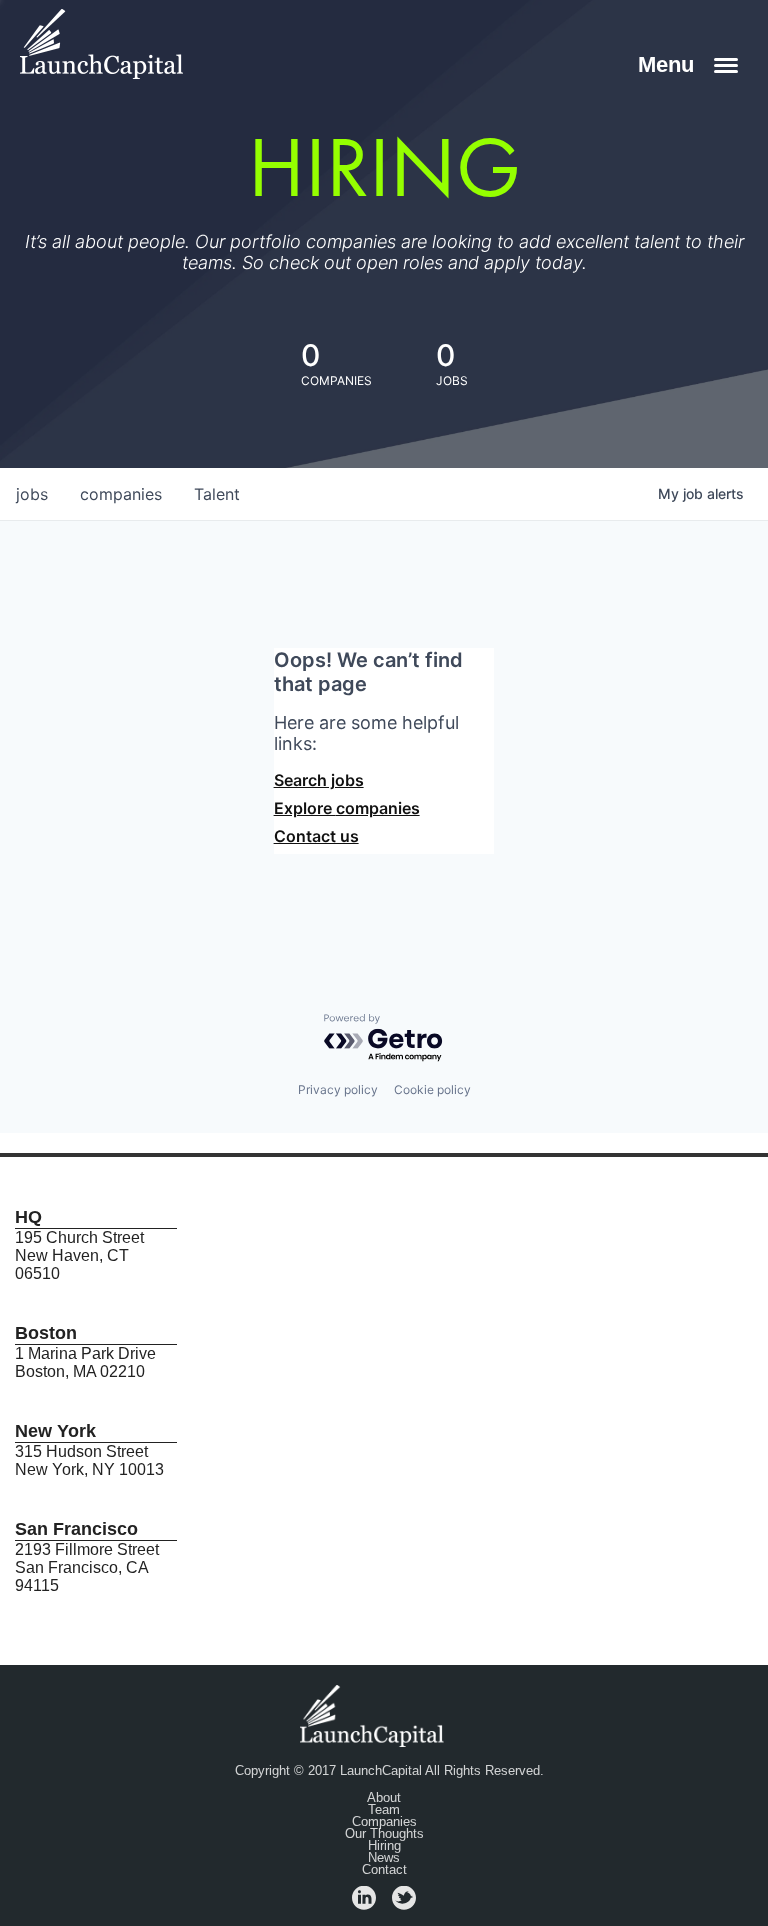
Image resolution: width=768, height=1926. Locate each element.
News (384, 1858)
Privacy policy (338, 1089)
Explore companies (347, 808)
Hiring (384, 1846)
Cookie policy (432, 1089)
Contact (384, 1870)
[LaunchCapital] (374, 1714)
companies (121, 494)
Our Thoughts (384, 1834)
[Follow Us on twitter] (404, 1904)
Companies (384, 1822)
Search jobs (319, 780)
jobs (32, 494)
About (384, 1798)
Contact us (316, 836)
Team (384, 1810)
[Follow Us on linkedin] (364, 1904)
